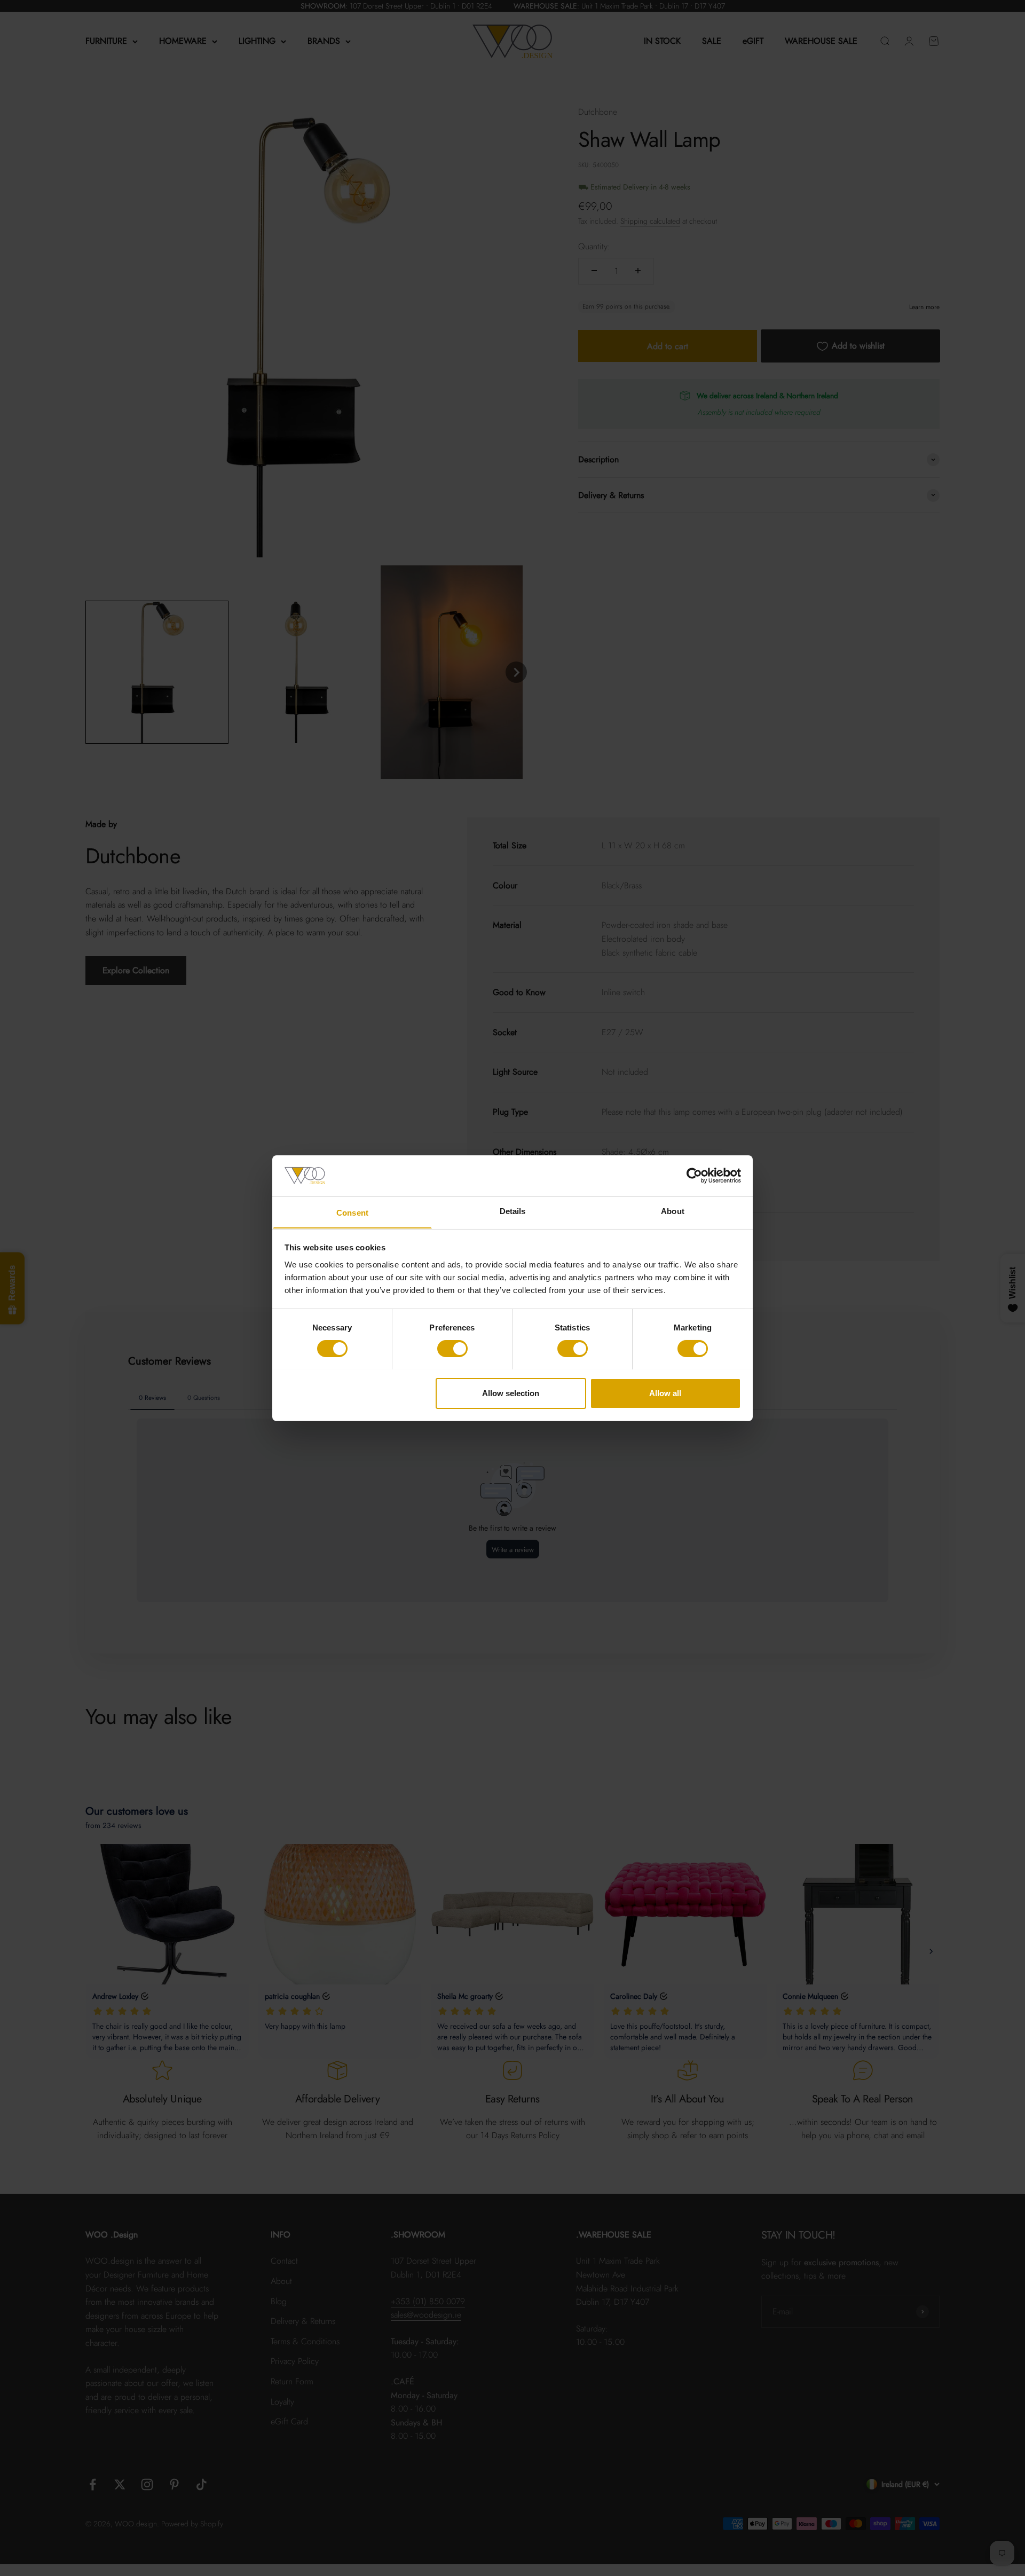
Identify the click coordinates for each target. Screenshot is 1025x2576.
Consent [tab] (352, 1212)
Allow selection (511, 1393)
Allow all (665, 1393)
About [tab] (673, 1211)
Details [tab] (513, 1211)
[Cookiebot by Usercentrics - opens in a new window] (694, 1176)
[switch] (452, 1349)
